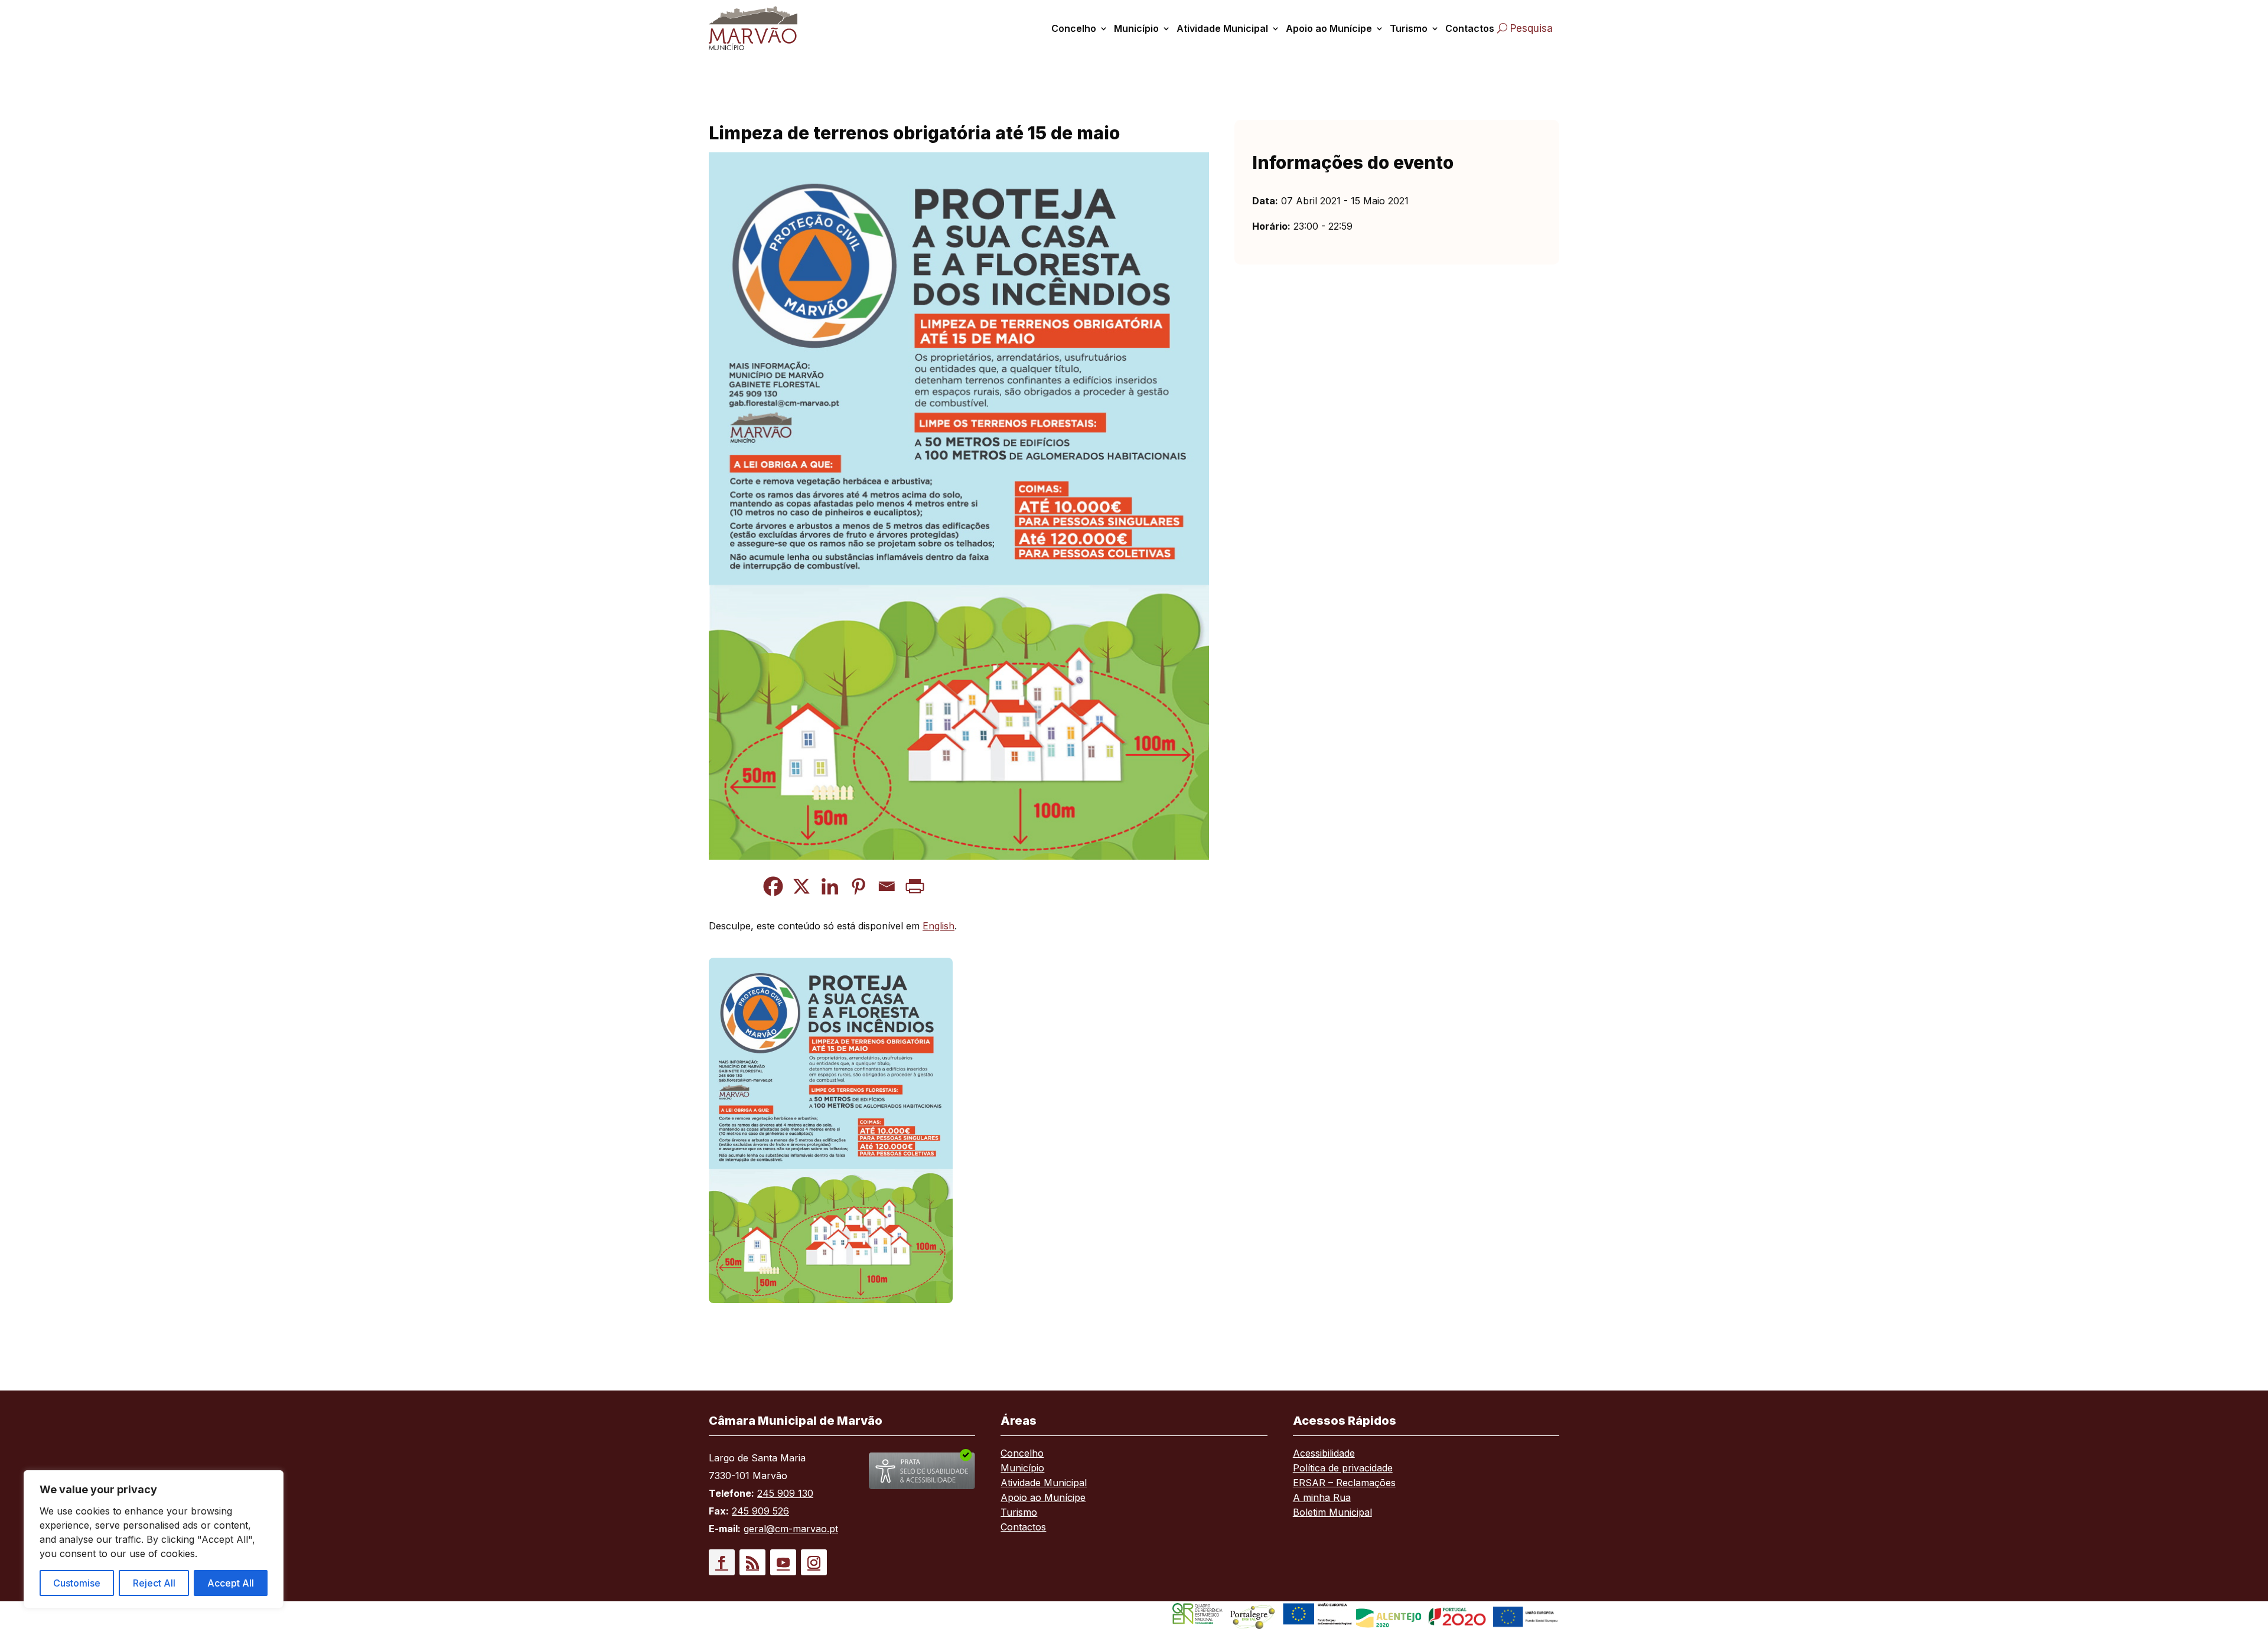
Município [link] (1136, 28)
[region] (154, 1539)
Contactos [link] (1470, 28)
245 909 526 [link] (760, 1511)
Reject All (154, 1583)
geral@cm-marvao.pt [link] (791, 1529)
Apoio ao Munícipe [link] (1329, 28)
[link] (767, 28)
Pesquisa (1531, 28)
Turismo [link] (1409, 28)
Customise (77, 1583)
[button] (722, 1562)
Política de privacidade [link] (1343, 1469)
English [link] (939, 926)
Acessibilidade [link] (1324, 1454)
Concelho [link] (1074, 28)
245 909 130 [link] (785, 1493)
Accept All (231, 1583)
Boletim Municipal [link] (1332, 1513)
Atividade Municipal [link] (1222, 28)
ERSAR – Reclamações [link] (1344, 1484)
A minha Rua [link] (1322, 1498)
